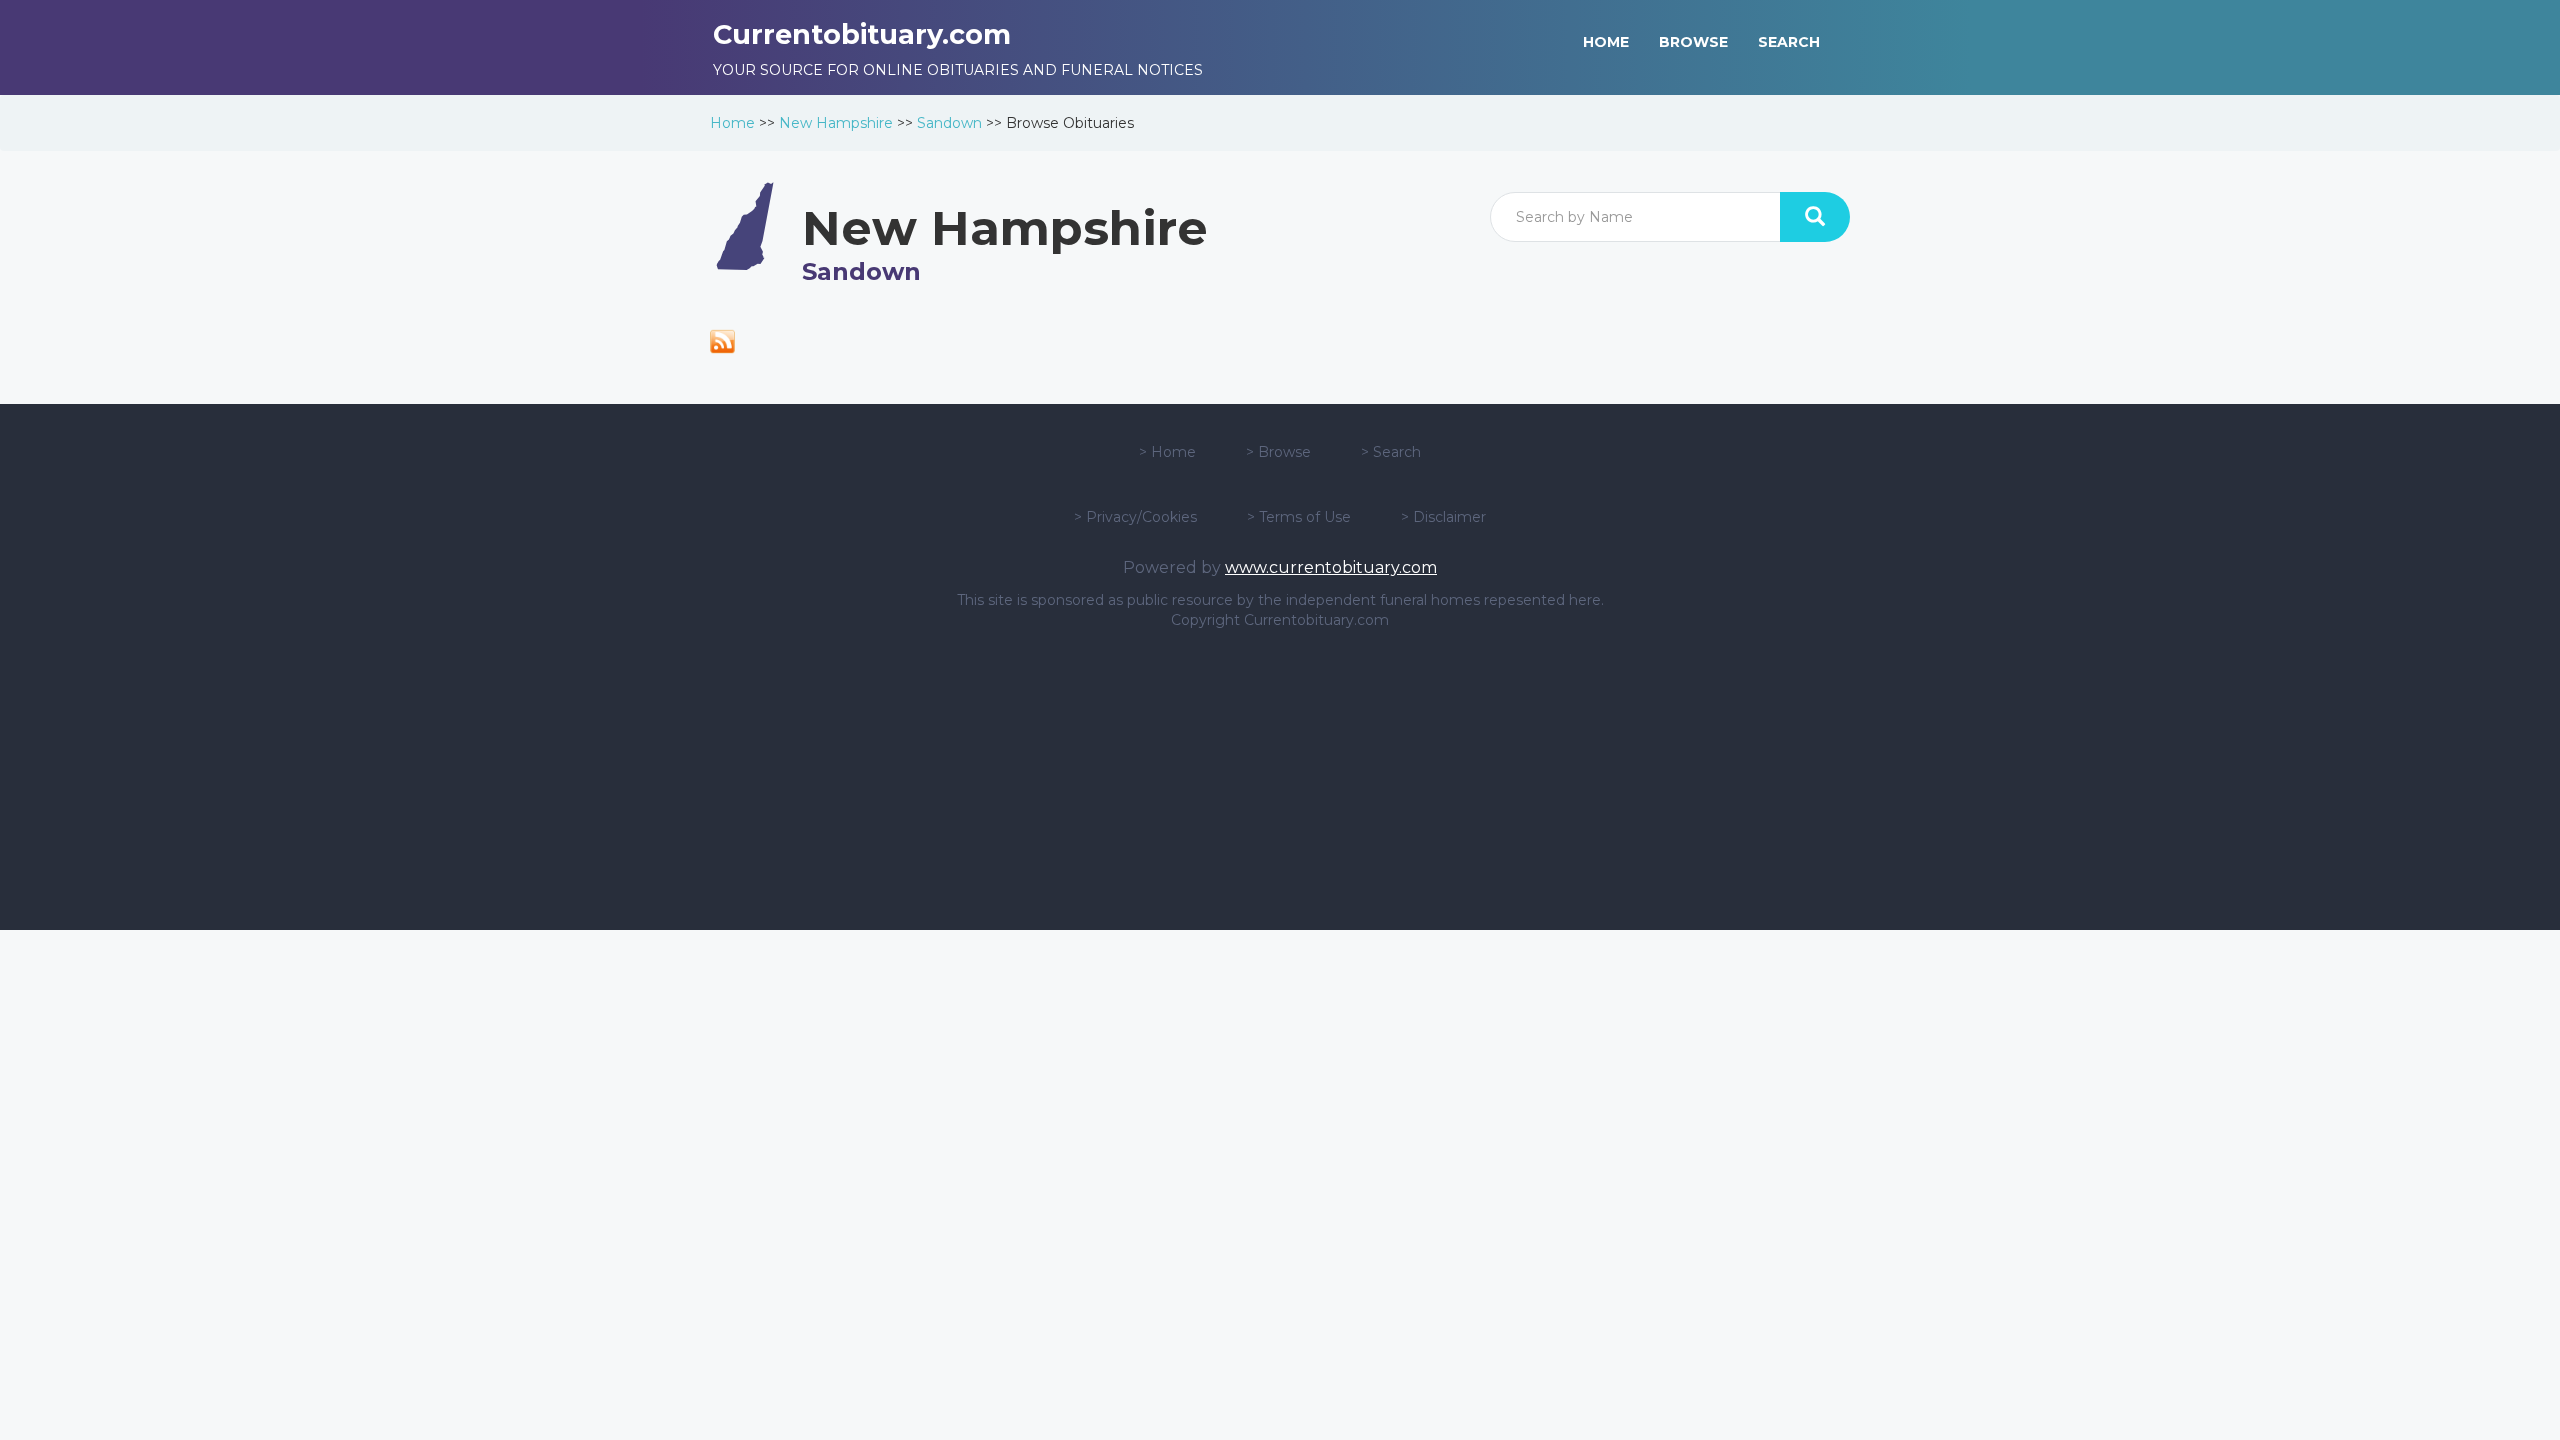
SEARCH (1789, 42)
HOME (1606, 42)
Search (1397, 452)
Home (732, 123)
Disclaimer (1449, 517)
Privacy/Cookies (1141, 517)
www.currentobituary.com (1331, 567)
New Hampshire (836, 123)
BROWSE (1693, 42)
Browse (1284, 452)
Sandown (949, 123)
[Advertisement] (1280, 780)
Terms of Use (1305, 517)
